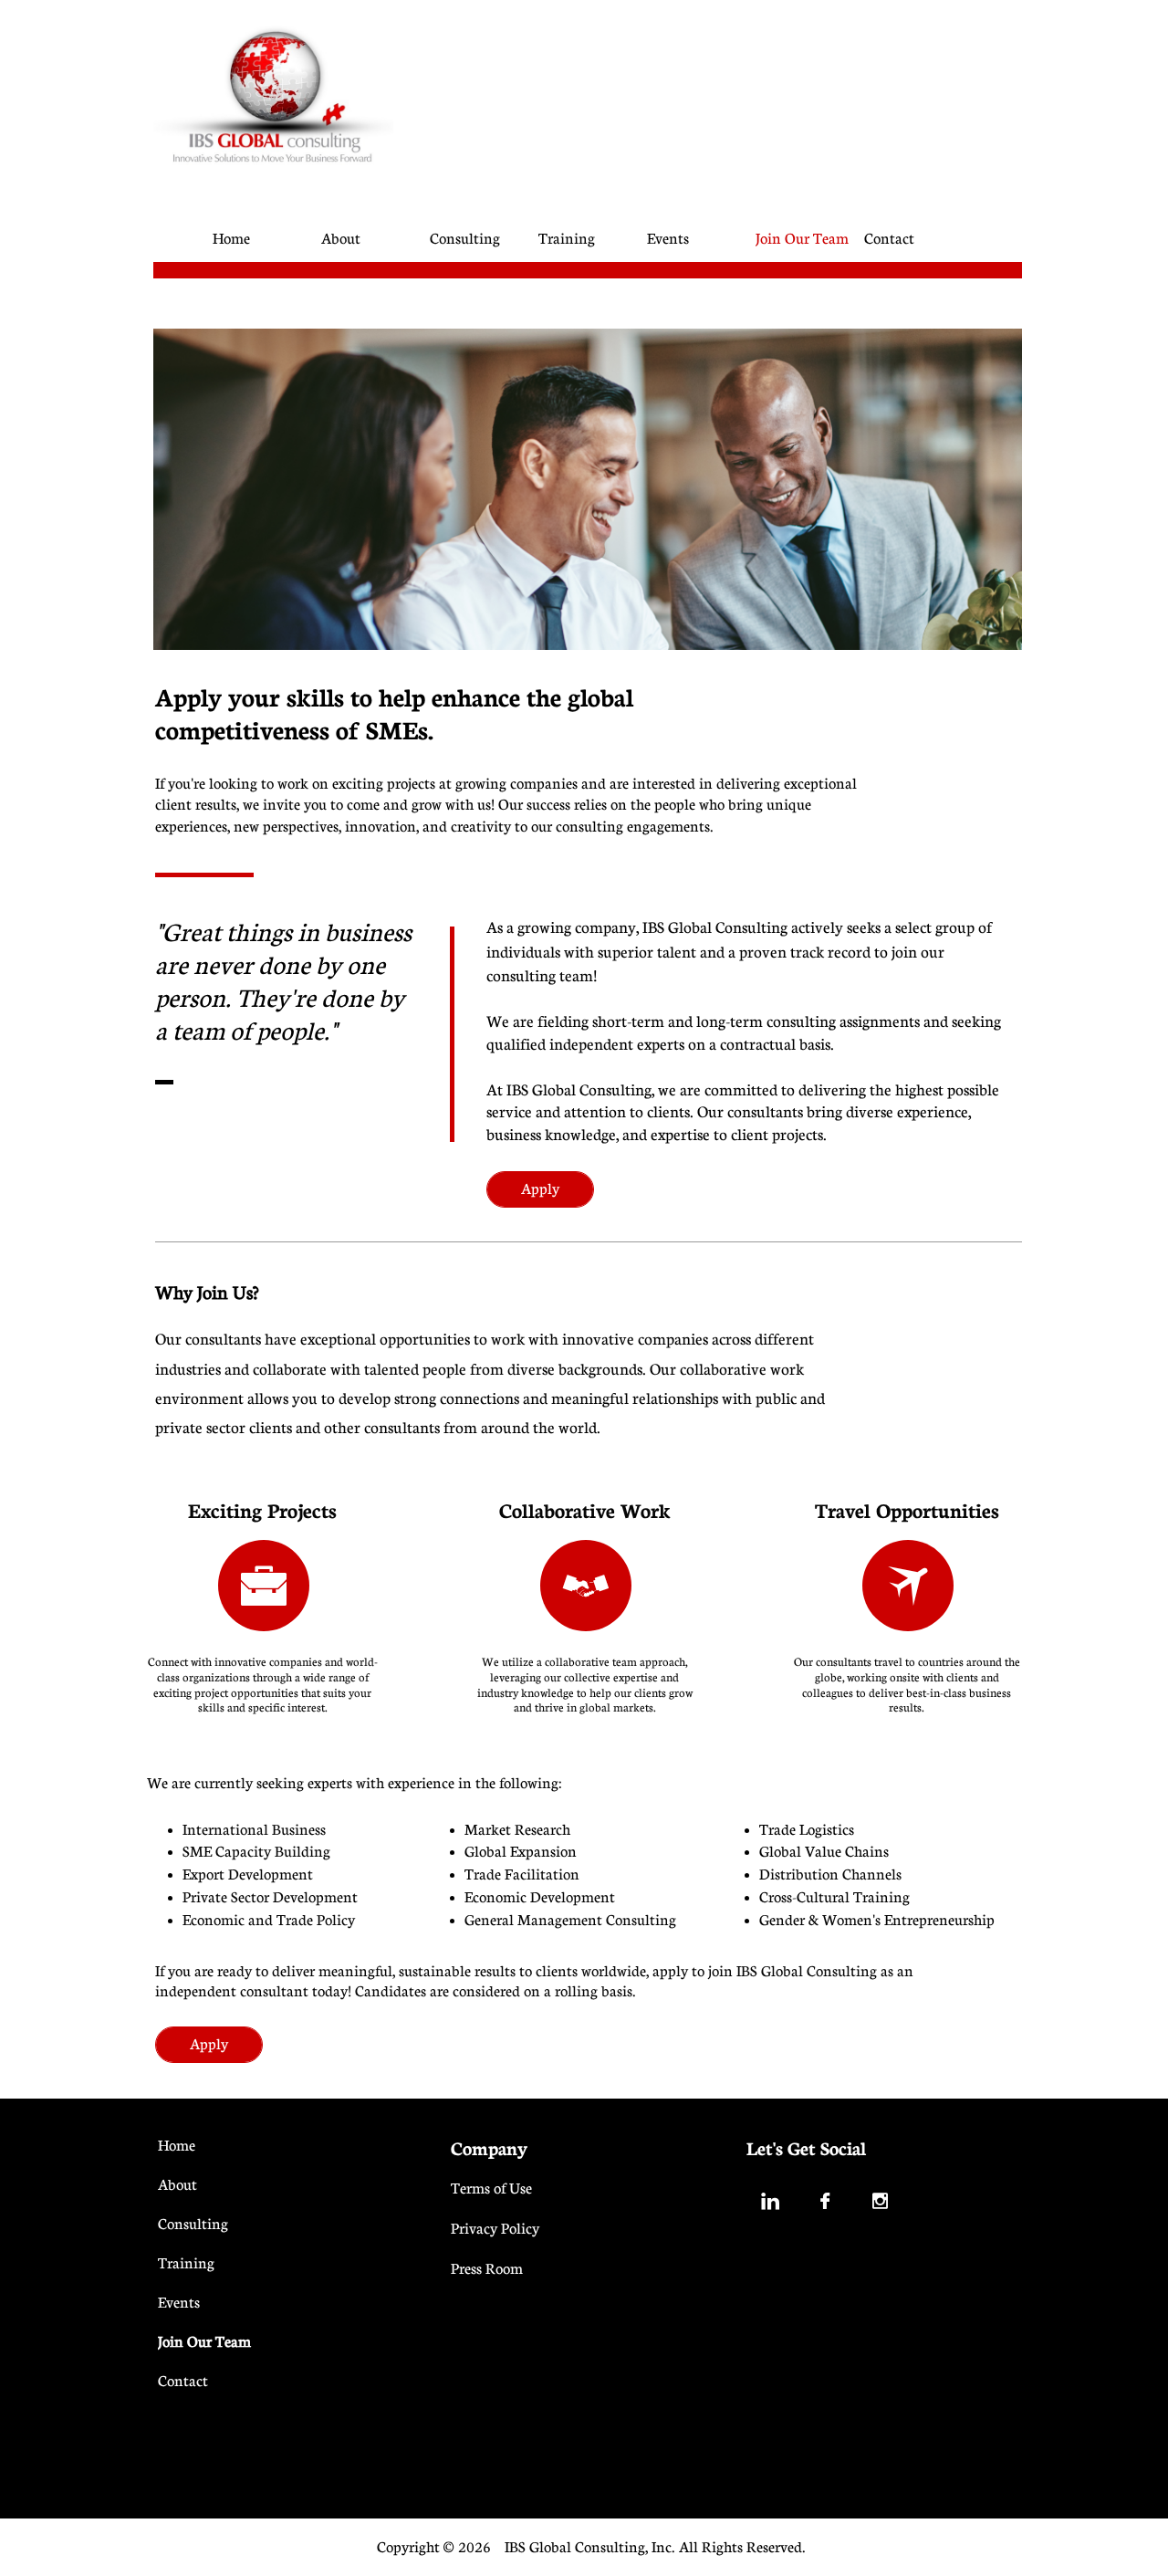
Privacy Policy (495, 2228)
